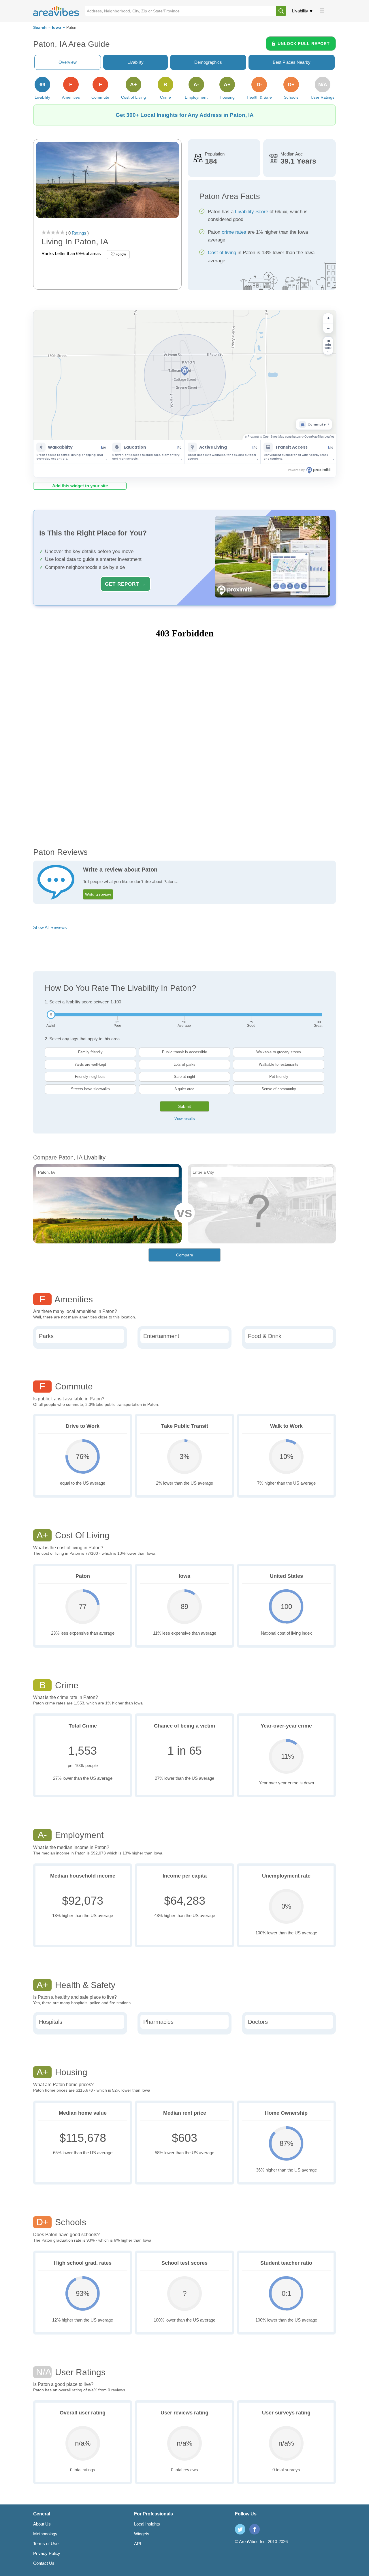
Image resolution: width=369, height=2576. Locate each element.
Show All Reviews (50, 927)
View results (185, 1119)
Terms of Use (46, 2544)
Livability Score (252, 212)
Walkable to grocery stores (279, 1052)
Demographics (208, 62)
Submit (184, 1106)
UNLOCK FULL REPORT (304, 44)
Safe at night (184, 1077)
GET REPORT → (125, 584)
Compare (185, 1255)
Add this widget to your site (80, 486)
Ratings (78, 233)
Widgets (142, 2534)
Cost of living (222, 253)
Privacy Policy (47, 2553)
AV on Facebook (255, 2529)
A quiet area (184, 1089)
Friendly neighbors (90, 1077)
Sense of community (279, 1089)
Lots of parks (184, 1064)
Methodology (45, 2534)
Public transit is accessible (184, 1052)
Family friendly (90, 1052)
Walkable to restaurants (279, 1064)
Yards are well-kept (90, 1064)
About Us (42, 2524)
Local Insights (147, 2524)
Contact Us (44, 2563)
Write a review (98, 894)
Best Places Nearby (292, 62)
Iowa (57, 28)
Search (40, 28)
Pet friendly (279, 1077)
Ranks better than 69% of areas (71, 253)
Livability (300, 11)
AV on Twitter (240, 2529)
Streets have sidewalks (90, 1089)
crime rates (234, 232)
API (138, 2544)
